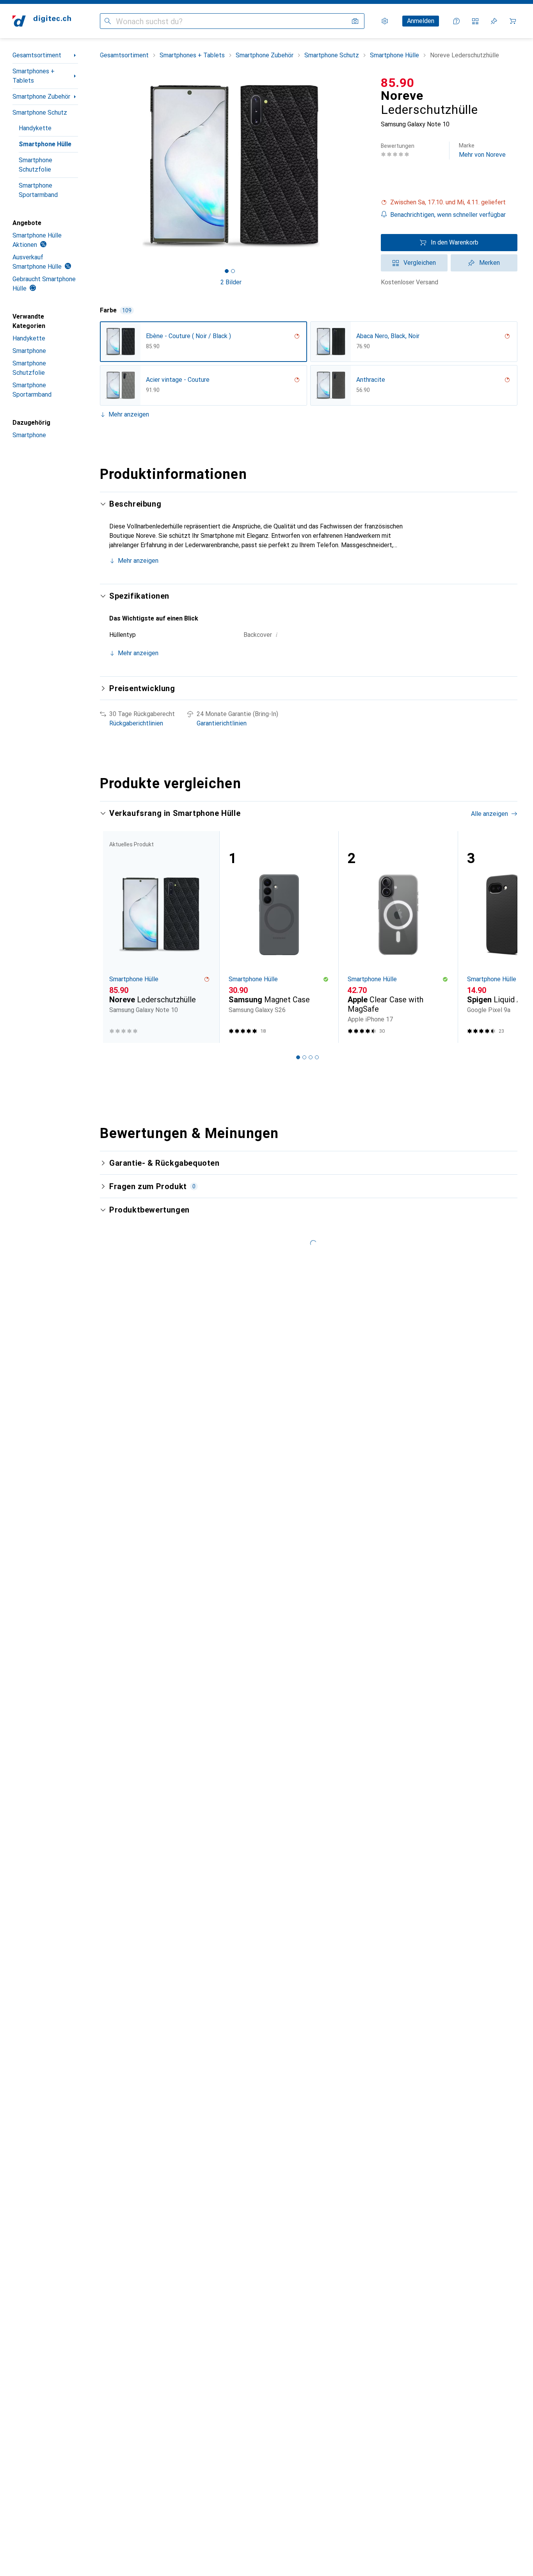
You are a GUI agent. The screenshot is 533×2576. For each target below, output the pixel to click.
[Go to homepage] (42, 21)
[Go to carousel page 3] (311, 1057)
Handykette (35, 128)
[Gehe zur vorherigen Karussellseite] (114, 937)
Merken (489, 263)
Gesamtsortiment (37, 55)
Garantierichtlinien (222, 723)
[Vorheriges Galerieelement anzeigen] (98, 166)
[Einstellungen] (385, 21)
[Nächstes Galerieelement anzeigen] (364, 166)
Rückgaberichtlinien (136, 723)
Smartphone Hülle (45, 144)
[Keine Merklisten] (494, 21)
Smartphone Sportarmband (38, 190)
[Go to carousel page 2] (304, 1057)
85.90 (398, 83)
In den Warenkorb (455, 242)
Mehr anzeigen (129, 414)
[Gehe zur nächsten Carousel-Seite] (503, 937)
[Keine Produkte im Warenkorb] (513, 21)
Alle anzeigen (489, 814)
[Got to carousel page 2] (233, 271)
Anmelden (421, 21)
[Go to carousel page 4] (317, 1057)
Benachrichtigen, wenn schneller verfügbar (448, 215)
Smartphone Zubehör (41, 97)
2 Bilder (231, 282)
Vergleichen (420, 263)
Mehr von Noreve (482, 150)
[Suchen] (108, 21)
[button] (449, 202)
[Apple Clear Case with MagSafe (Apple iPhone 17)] (398, 937)
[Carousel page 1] (227, 271)
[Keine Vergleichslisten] (475, 21)
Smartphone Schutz (40, 113)
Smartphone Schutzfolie (36, 165)
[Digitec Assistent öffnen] (457, 21)
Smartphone (29, 351)
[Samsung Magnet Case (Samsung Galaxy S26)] (279, 937)
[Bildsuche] (355, 21)
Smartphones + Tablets (34, 76)
